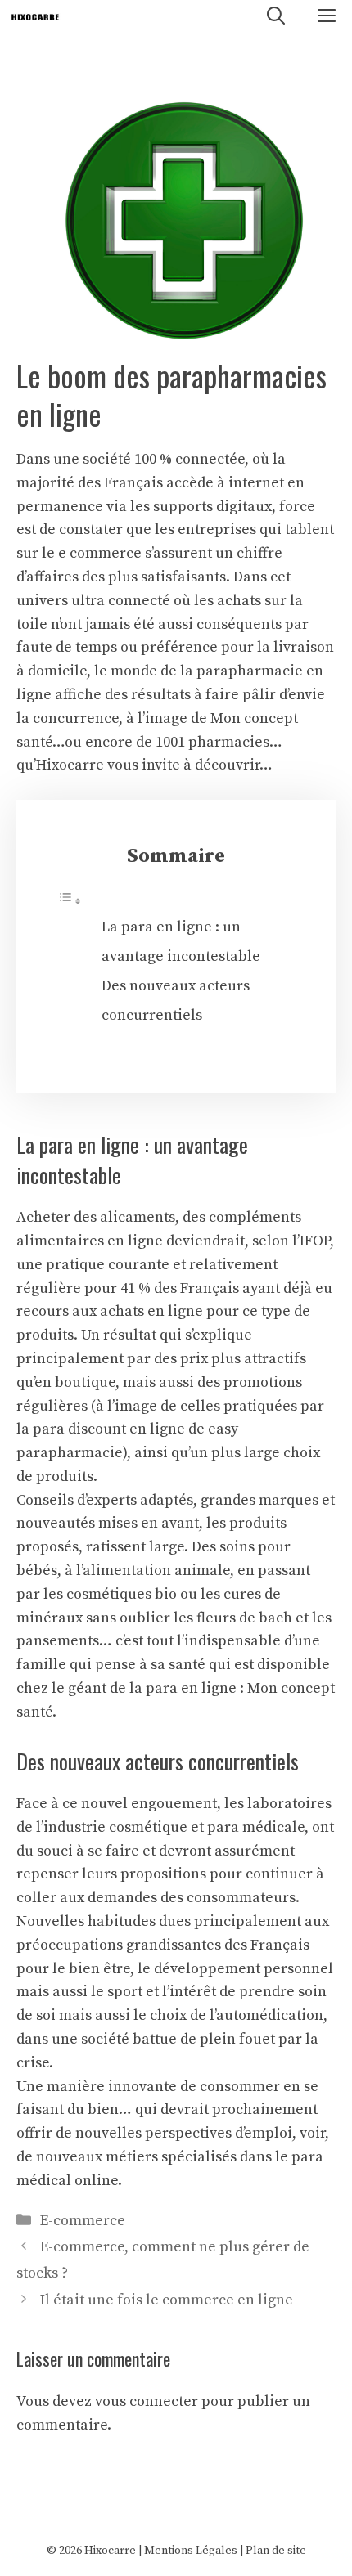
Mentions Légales (191, 2551)
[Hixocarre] (35, 17)
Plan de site (276, 2551)
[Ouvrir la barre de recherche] (276, 17)
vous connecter (147, 2401)
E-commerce (83, 2221)
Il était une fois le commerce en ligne (167, 2300)
